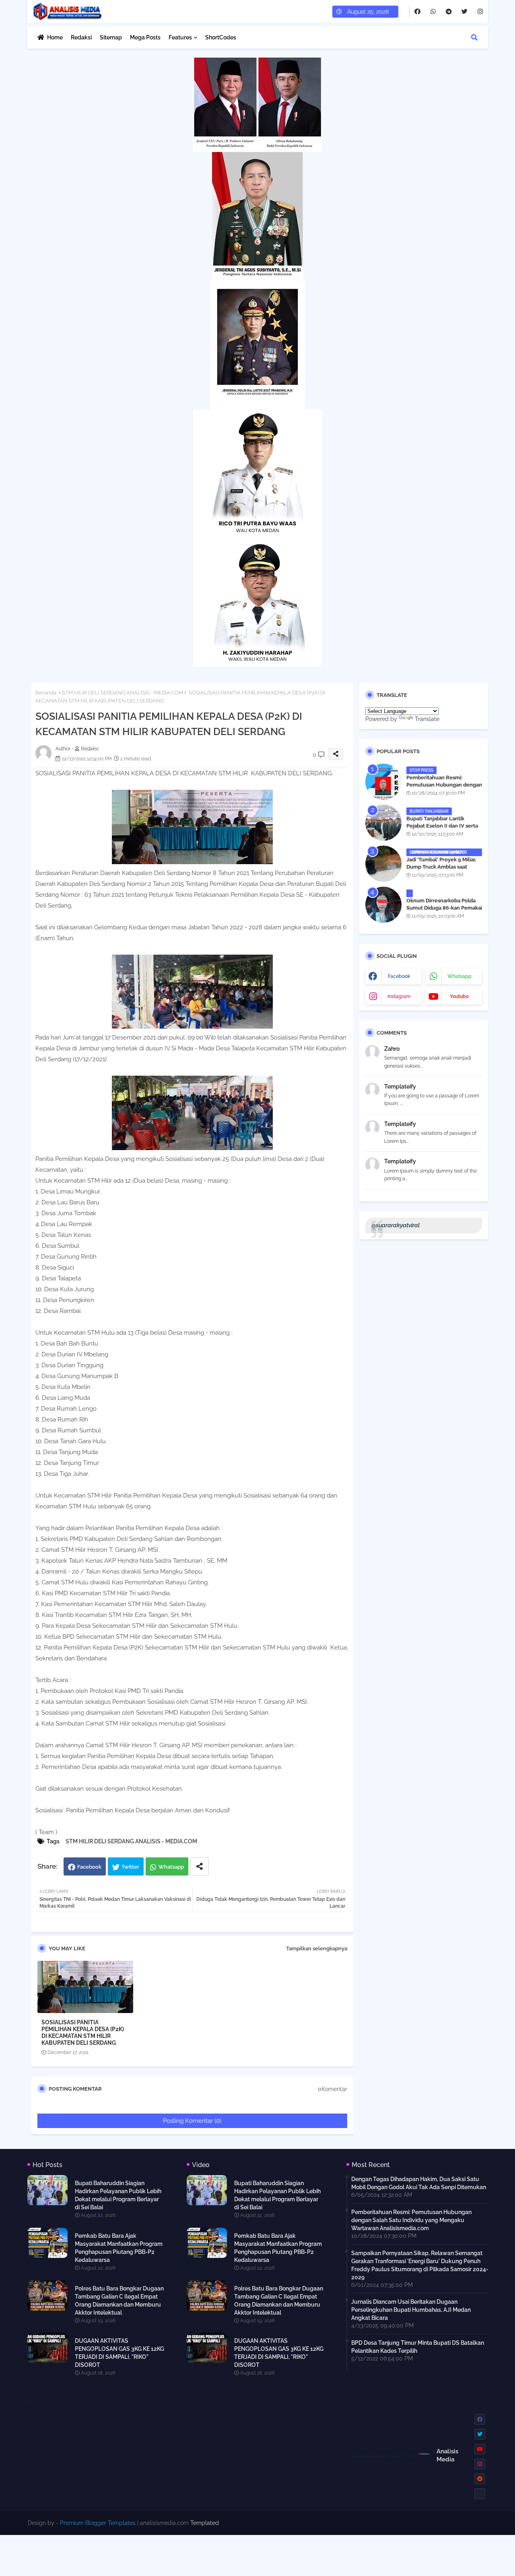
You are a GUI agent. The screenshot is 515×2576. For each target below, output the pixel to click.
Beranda (46, 693)
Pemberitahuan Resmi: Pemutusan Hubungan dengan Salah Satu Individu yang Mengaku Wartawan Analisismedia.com (411, 2220)
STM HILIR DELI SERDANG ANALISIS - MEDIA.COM (123, 693)
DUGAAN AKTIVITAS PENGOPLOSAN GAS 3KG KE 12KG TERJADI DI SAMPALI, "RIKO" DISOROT (119, 2353)
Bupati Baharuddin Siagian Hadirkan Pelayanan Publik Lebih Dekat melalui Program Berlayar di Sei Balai (118, 2195)
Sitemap (111, 37)
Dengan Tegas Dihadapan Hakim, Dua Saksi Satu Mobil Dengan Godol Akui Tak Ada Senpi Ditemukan (419, 2183)
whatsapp (459, 976)
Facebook (89, 1867)
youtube (459, 996)
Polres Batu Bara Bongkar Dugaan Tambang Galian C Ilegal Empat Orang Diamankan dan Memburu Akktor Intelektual (119, 2301)
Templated (205, 2523)
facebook (399, 976)
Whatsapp (171, 1867)
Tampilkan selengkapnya (317, 1948)
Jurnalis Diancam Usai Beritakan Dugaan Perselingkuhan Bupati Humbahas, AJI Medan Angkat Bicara (411, 2310)
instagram (399, 996)
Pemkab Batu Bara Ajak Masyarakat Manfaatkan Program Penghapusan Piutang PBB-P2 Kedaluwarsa (119, 2248)
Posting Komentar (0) (192, 2121)
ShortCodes (221, 37)
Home (55, 37)
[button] (474, 37)
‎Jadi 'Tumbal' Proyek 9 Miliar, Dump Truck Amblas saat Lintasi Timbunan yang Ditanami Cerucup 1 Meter (441, 871)
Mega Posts (145, 37)
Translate (427, 719)
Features (180, 37)
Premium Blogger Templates (98, 2523)
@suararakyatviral (396, 1225)
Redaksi (81, 37)
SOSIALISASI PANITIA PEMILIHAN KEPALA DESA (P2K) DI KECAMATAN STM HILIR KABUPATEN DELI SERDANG (83, 2033)
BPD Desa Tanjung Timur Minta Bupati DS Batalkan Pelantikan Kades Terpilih (418, 2347)
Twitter (130, 1867)
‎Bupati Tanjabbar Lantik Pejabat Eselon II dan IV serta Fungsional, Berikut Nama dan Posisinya (443, 830)
